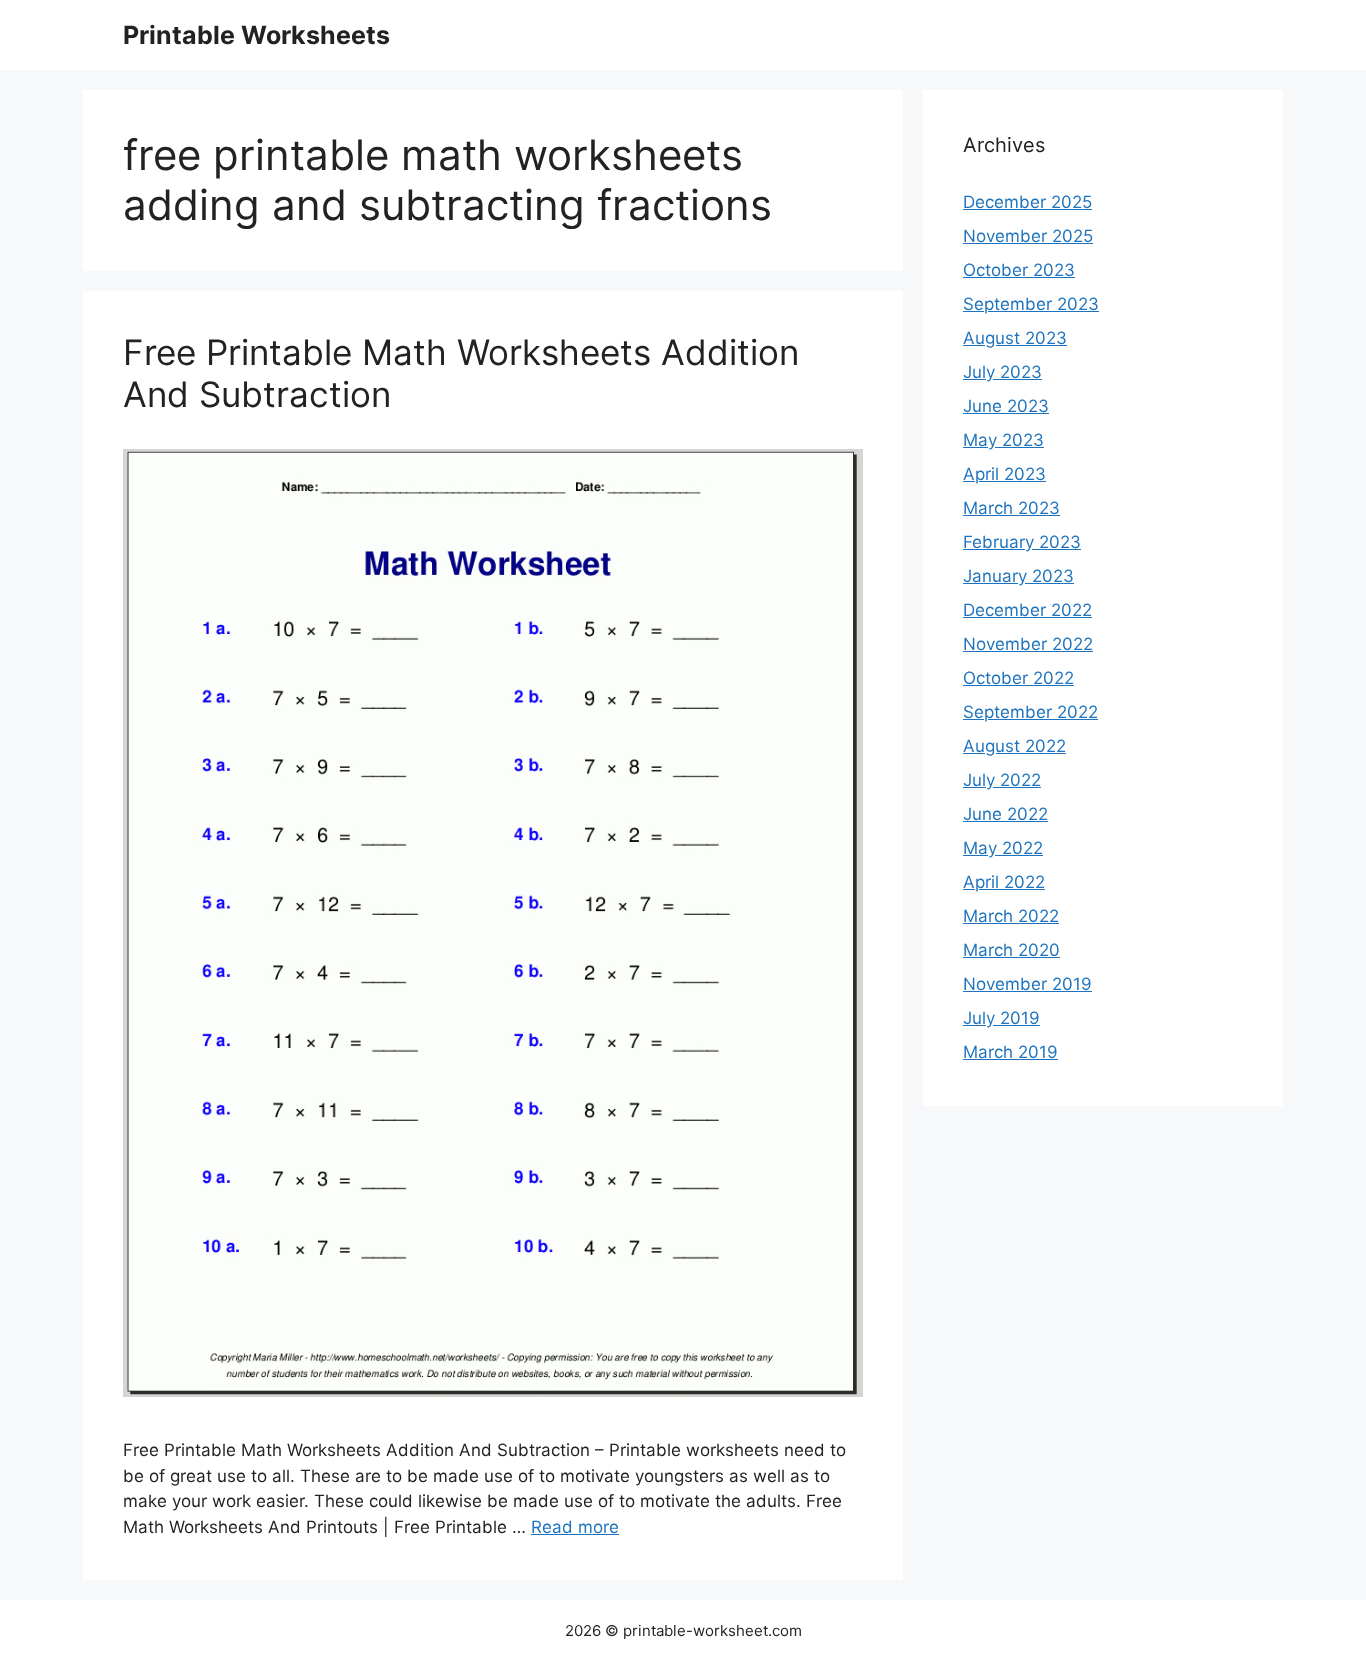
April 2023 (1004, 474)
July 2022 (1002, 780)
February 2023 (1022, 542)
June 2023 (1006, 406)
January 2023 (1018, 576)
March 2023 (1011, 508)
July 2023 (1002, 372)
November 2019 (1027, 984)
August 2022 (1014, 746)
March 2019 (1010, 1052)
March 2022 (1011, 916)
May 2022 (1003, 848)
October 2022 (1018, 678)
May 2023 (1003, 440)
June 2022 (1005, 814)
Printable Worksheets (256, 35)
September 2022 (1030, 712)
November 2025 (1028, 236)
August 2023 (1015, 338)
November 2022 (1028, 644)
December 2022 (1027, 610)
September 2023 (1031, 304)
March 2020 (1011, 950)
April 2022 (1004, 882)
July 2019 (1001, 1018)
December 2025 (1027, 202)
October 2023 (1019, 270)
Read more (575, 1527)
